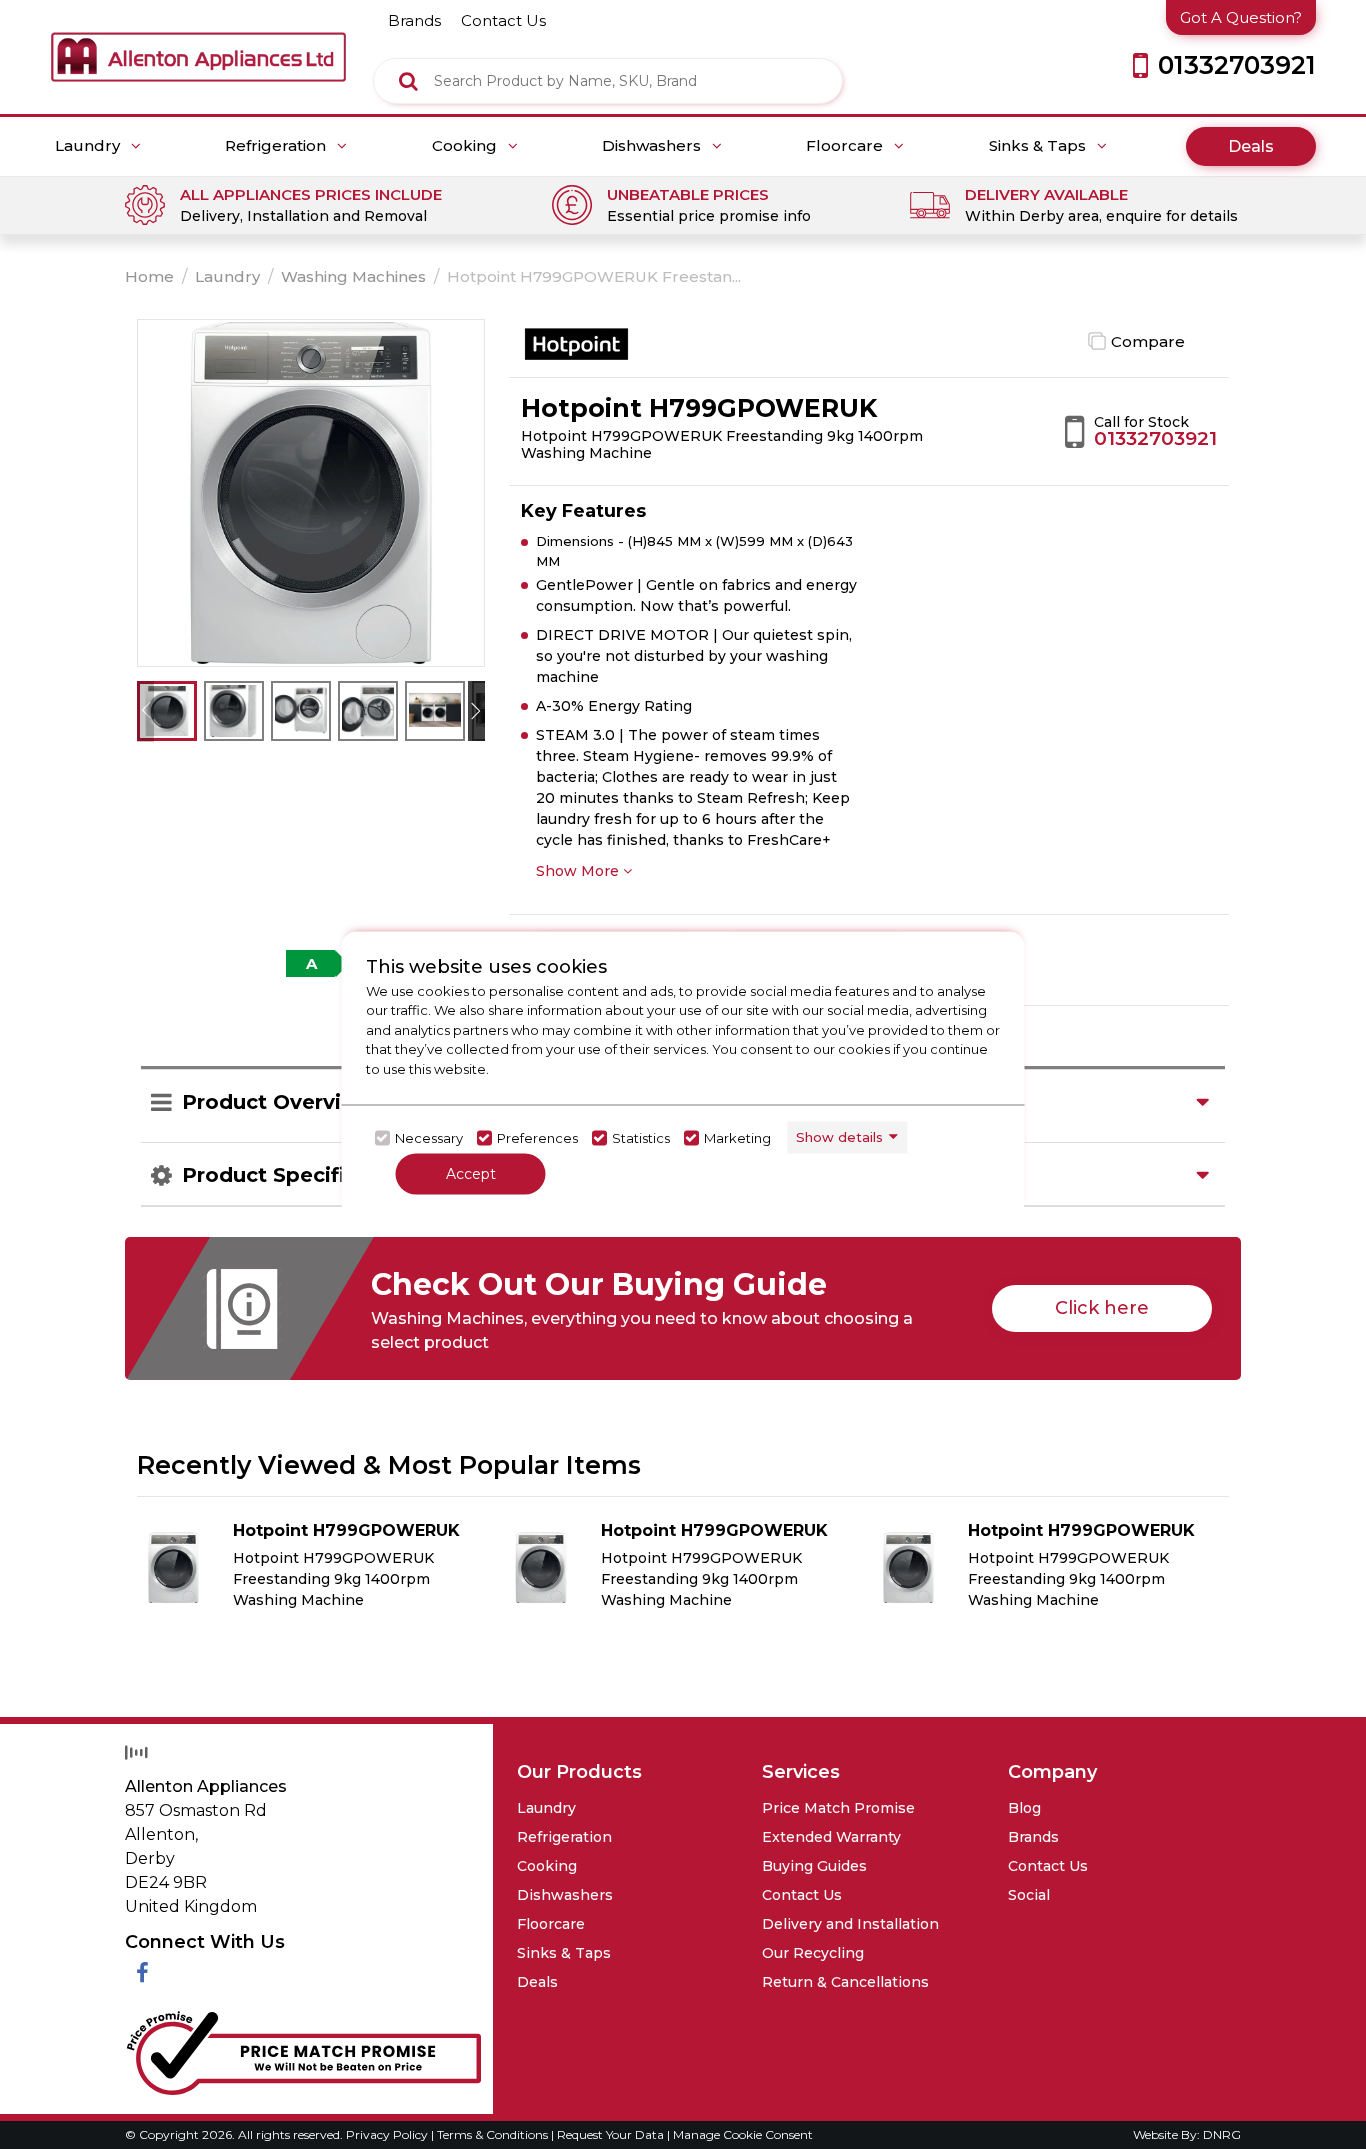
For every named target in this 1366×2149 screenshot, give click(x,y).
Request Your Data (610, 2134)
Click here (1102, 1308)
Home (149, 276)
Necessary (429, 1138)
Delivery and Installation (850, 1924)
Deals (1251, 146)
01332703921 (1155, 438)
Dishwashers (653, 146)
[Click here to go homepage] (198, 40)
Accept (471, 1173)
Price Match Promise (838, 1808)
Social (1029, 1895)
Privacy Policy (388, 2134)
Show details (839, 1137)
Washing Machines (353, 276)
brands (414, 20)
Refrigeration (277, 146)
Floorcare (846, 146)
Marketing (737, 1138)
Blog (1024, 1808)
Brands (1033, 1837)
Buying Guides (814, 1866)
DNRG (1222, 2134)
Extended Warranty (831, 1837)
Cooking (466, 146)
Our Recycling (813, 1953)
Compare (1148, 341)
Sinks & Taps (1039, 146)
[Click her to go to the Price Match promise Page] (303, 2048)
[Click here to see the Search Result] (408, 81)
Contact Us (802, 1895)
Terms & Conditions (494, 2134)
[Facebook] (142, 1973)
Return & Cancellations (845, 1982)
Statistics (641, 1138)
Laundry (89, 146)
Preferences (537, 1138)
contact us (503, 20)
